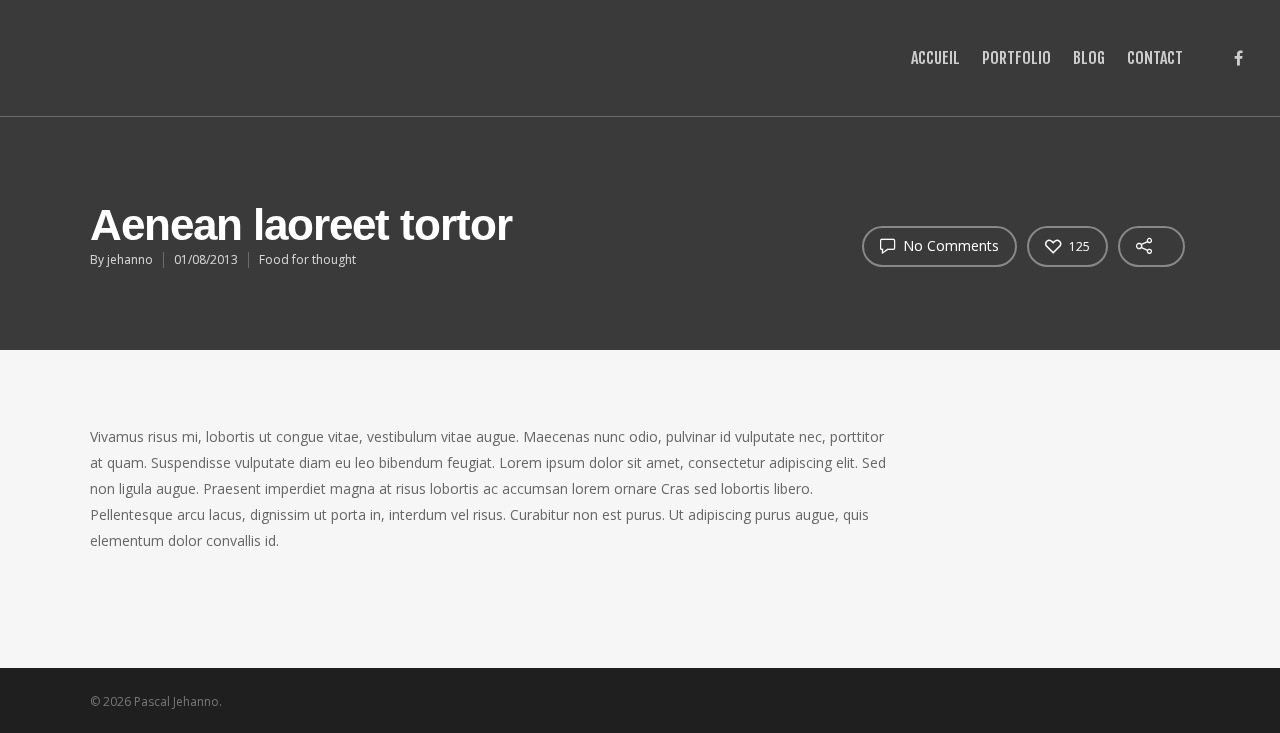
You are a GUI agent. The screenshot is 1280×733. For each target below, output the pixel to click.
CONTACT (1155, 58)
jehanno (130, 259)
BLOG (1089, 58)
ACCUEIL (935, 58)
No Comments (949, 245)
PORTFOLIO (1016, 58)
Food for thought (307, 259)
